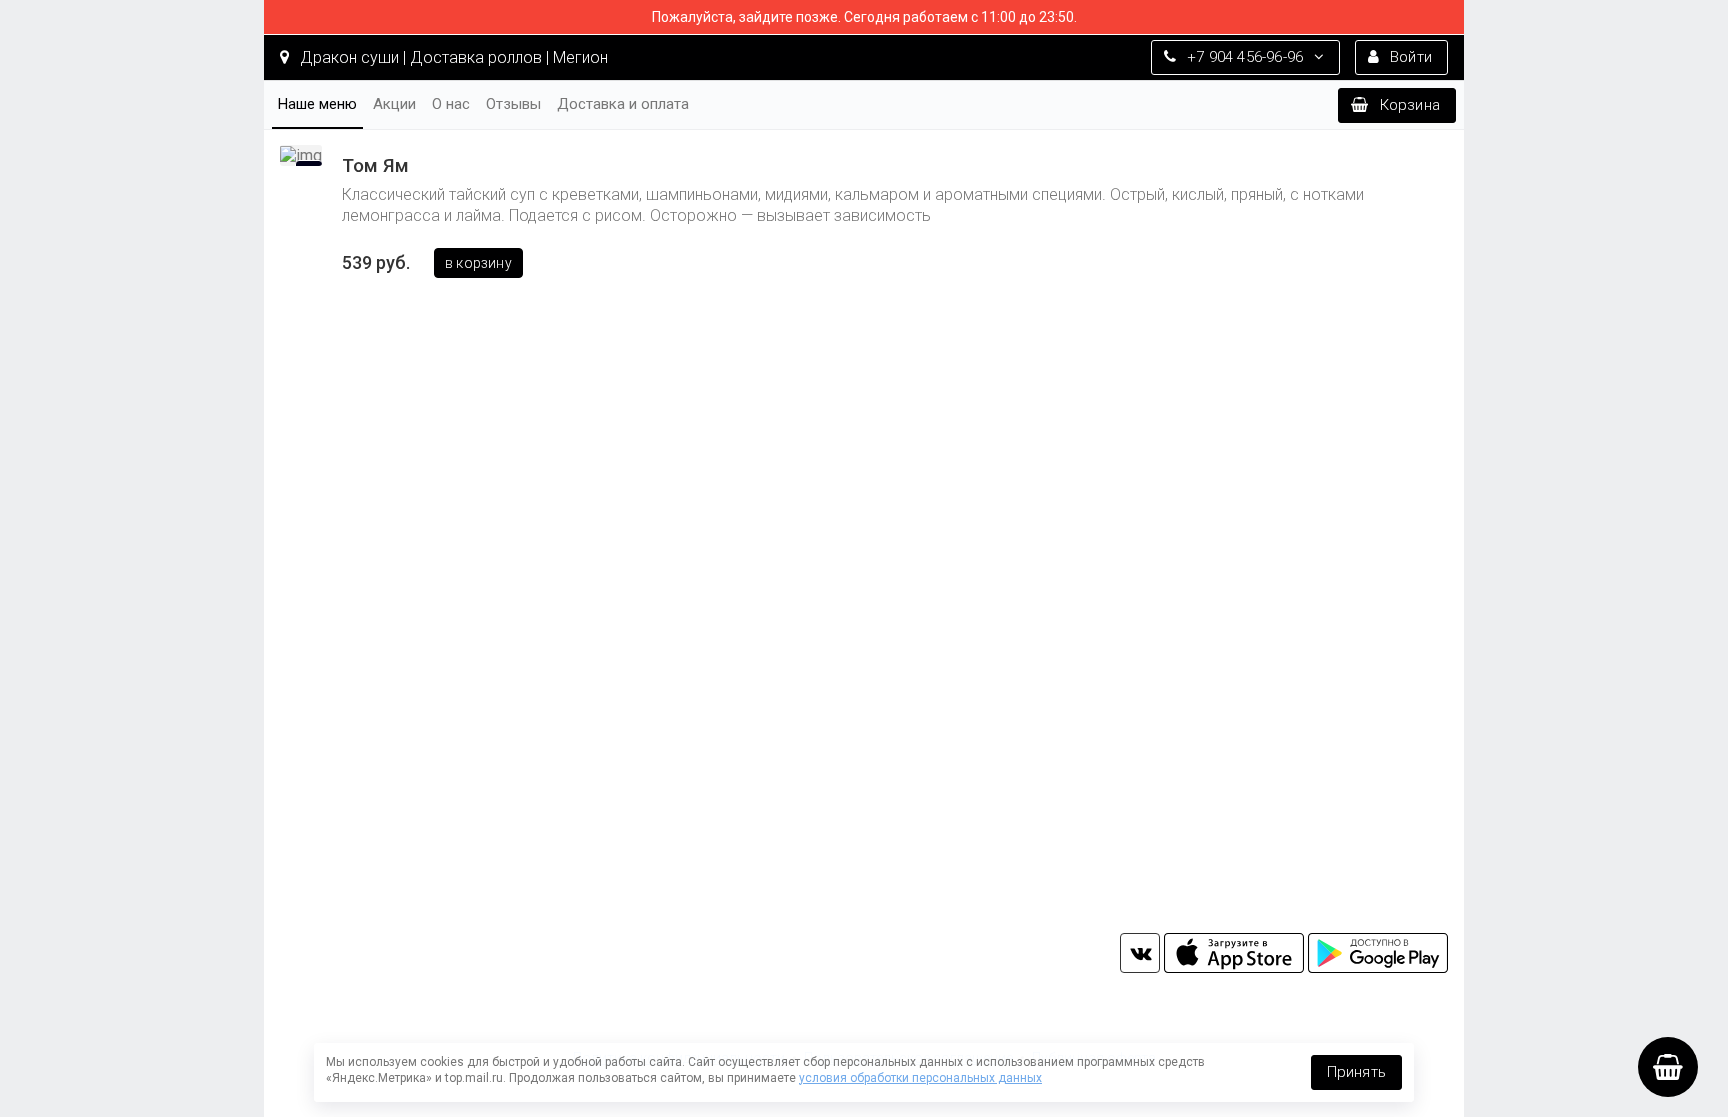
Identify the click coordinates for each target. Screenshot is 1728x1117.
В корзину (478, 263)
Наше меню (317, 104)
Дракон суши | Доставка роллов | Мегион (452, 57)
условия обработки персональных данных (920, 1078)
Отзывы (513, 104)
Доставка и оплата (623, 104)
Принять (1356, 1072)
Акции (394, 104)
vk (1140, 953)
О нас (451, 104)
